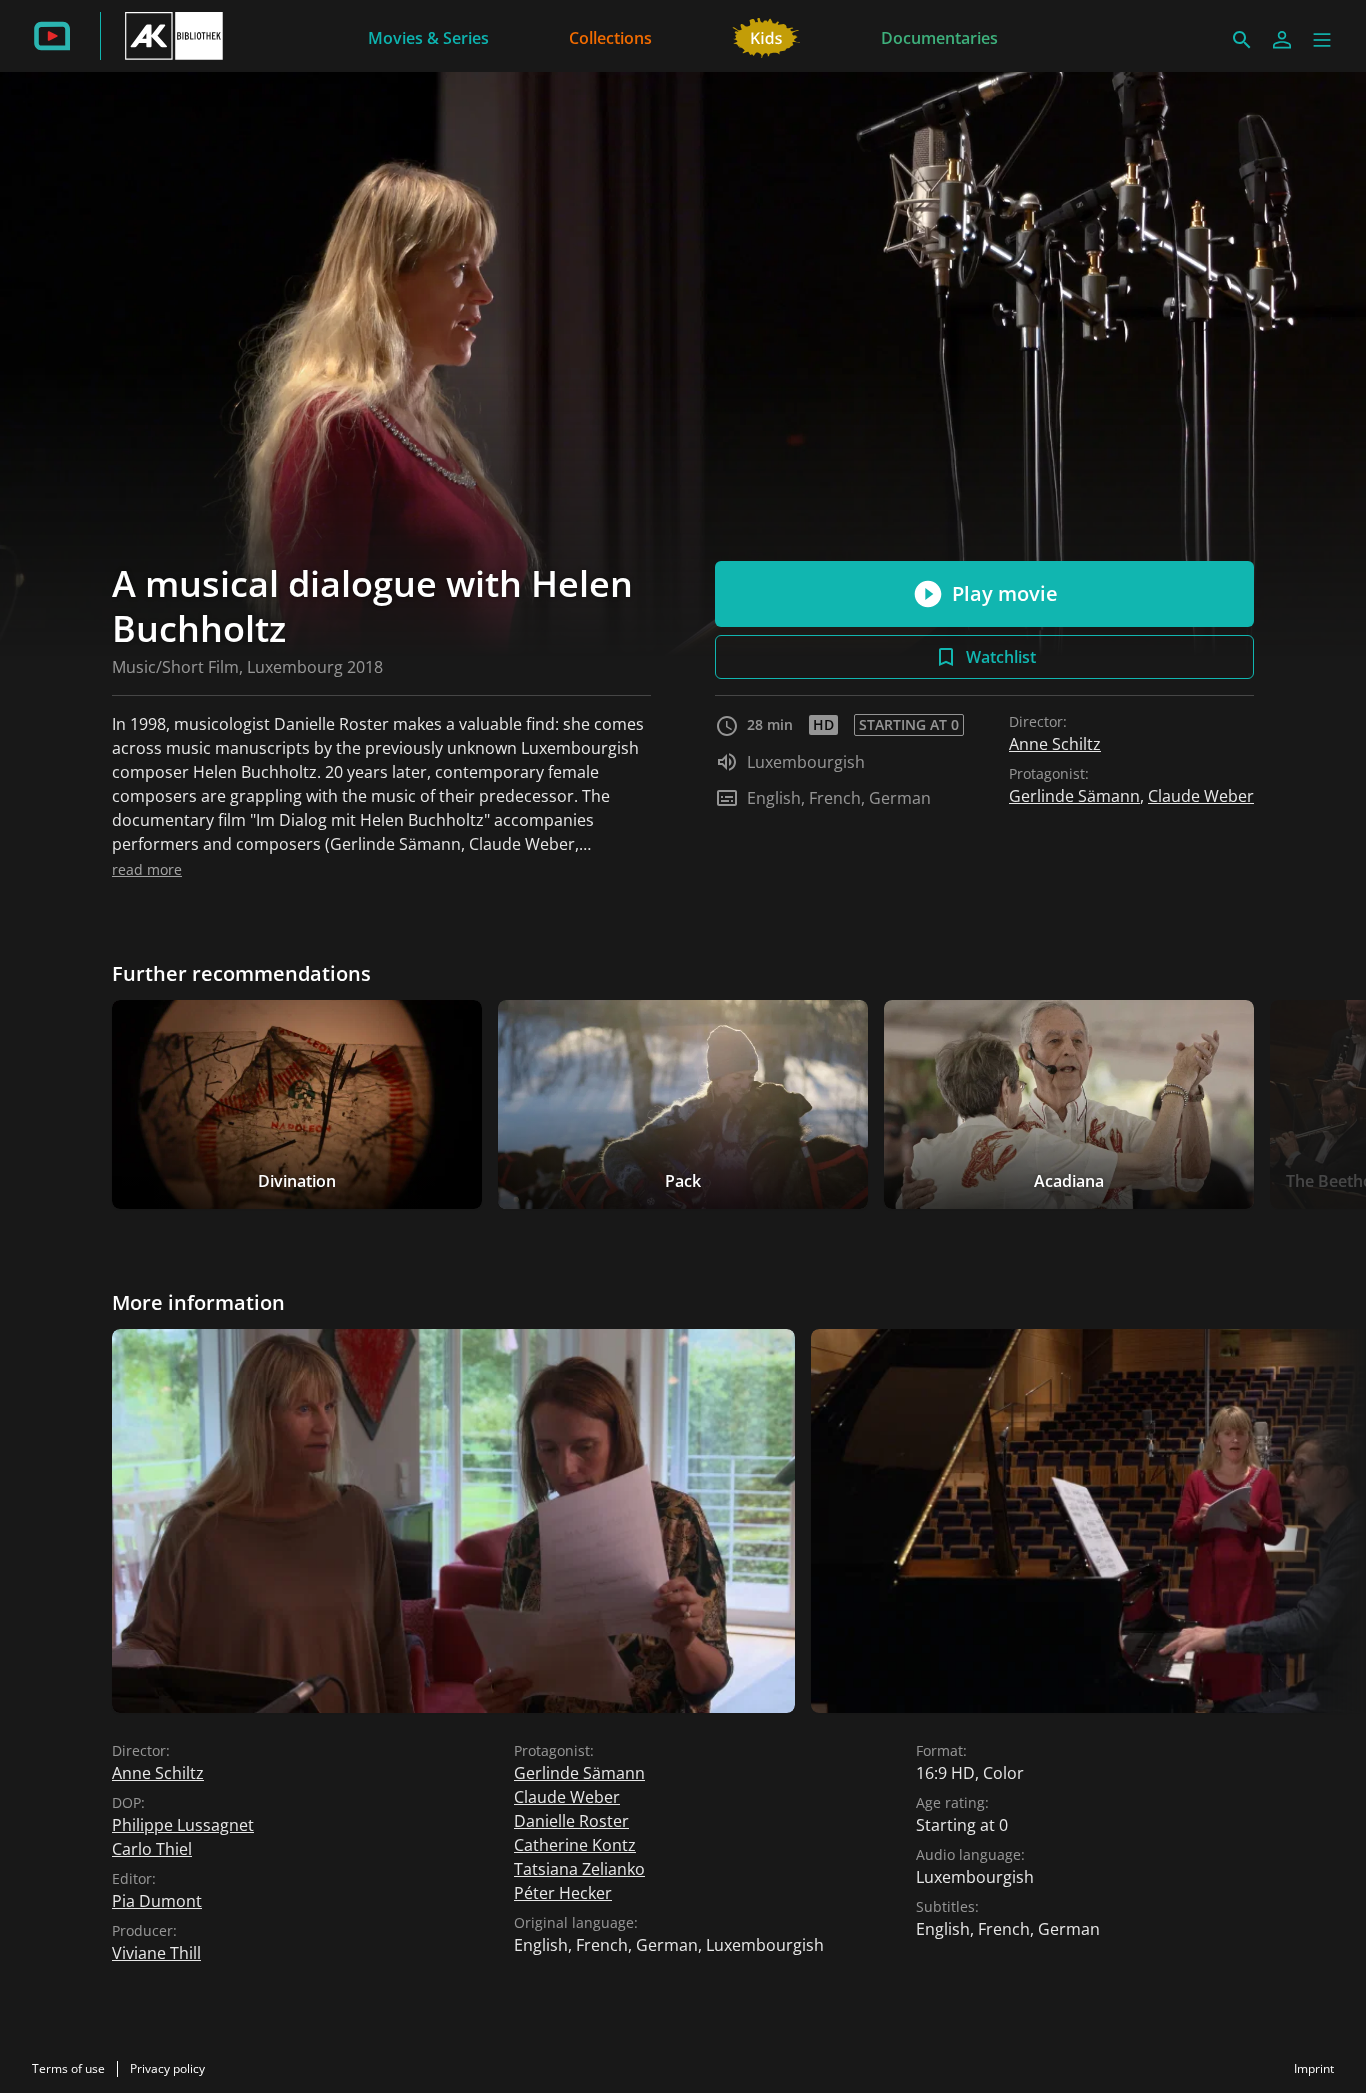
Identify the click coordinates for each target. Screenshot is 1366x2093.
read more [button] (147, 869)
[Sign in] (1282, 40)
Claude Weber (1201, 796)
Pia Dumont (157, 1901)
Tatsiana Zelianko (579, 1869)
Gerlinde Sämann (1074, 796)
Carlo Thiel (152, 1849)
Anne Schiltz (1055, 744)
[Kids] (766, 36)
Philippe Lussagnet (183, 1825)
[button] (1322, 40)
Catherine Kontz (575, 1845)
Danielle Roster (571, 1821)
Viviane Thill (156, 1953)
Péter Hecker (563, 1893)
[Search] (1242, 40)
